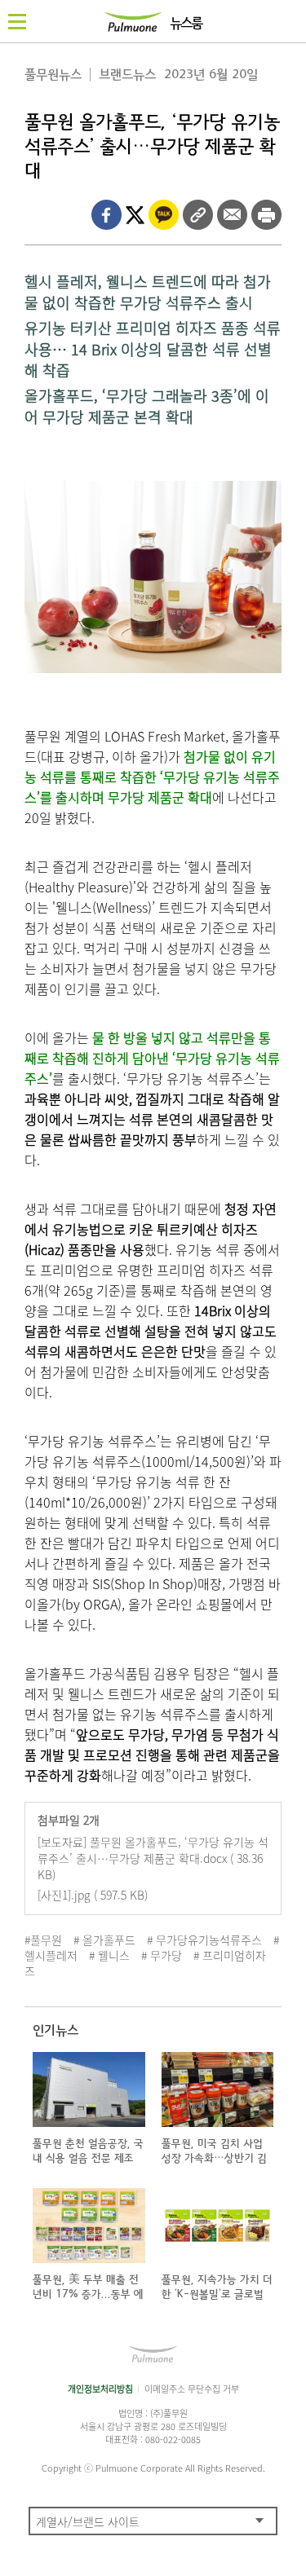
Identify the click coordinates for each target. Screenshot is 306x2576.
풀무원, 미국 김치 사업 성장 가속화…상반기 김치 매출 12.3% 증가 (214, 2158)
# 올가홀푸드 (104, 1940)
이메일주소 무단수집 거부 (192, 2389)
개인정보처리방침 (100, 2389)
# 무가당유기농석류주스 (204, 1940)
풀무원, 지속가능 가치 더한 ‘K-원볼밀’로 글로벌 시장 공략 (217, 2294)
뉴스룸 (186, 24)
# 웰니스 (109, 1955)
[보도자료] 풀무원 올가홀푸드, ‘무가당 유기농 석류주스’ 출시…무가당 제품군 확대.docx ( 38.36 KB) (153, 1858)
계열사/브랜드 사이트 (88, 2521)
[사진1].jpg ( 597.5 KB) (93, 1895)
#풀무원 (43, 1940)
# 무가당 (162, 1955)
